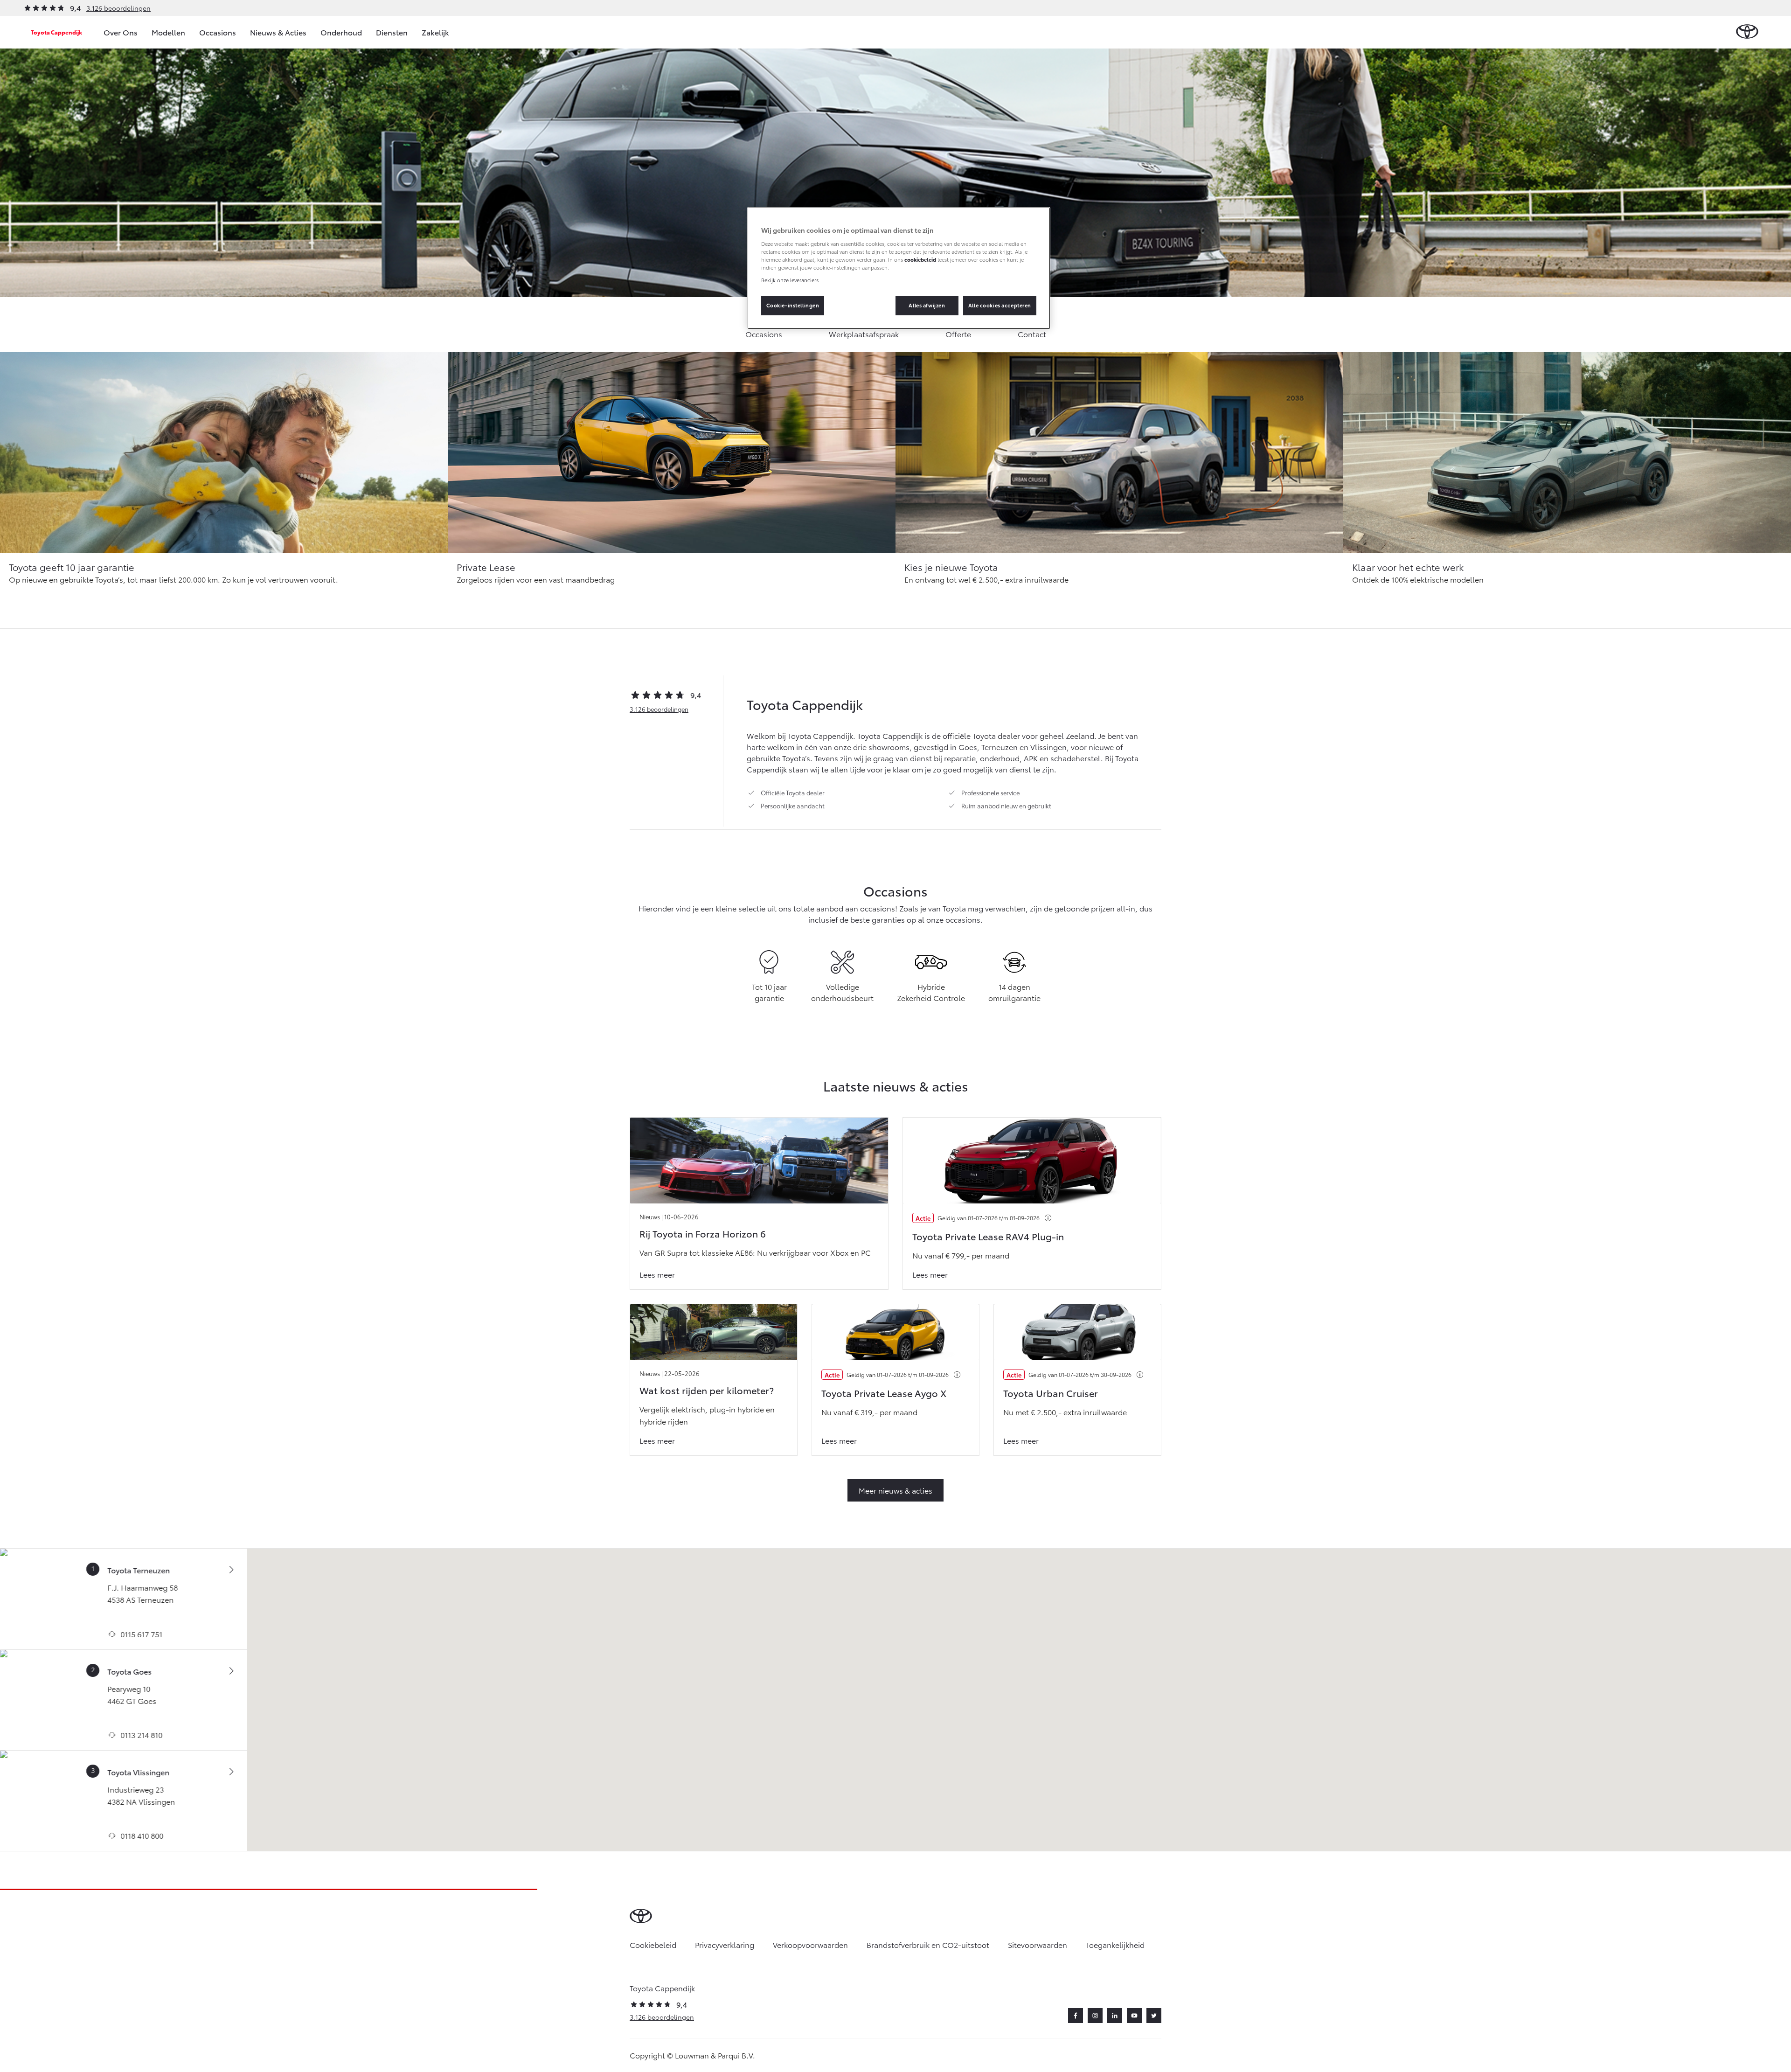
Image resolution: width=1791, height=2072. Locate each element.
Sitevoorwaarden (1038, 1944)
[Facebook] (1076, 2016)
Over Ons (121, 32)
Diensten (392, 32)
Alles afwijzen (927, 305)
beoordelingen (659, 709)
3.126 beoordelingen (118, 8)
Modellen (168, 32)
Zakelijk (435, 32)
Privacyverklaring (725, 1944)
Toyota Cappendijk (56, 32)
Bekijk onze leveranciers (790, 280)
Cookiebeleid (653, 1944)
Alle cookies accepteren (1000, 305)
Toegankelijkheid (1115, 1944)
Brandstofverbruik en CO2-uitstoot (928, 1944)
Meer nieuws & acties (895, 1490)
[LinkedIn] (1115, 2016)
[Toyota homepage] (1747, 32)
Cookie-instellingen (793, 305)
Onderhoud (341, 32)
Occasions (218, 32)
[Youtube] (1134, 2016)
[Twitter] (1154, 2016)
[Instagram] (1095, 2016)
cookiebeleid (920, 259)
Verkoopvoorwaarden (810, 1944)
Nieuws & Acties (278, 32)
